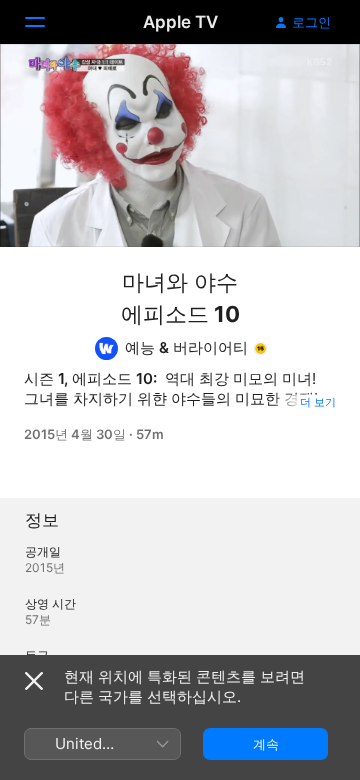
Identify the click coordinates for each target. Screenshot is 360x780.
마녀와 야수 (180, 282)
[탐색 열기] (47, 22)
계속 (266, 744)
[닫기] (34, 681)
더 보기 (318, 402)
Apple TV (180, 22)
